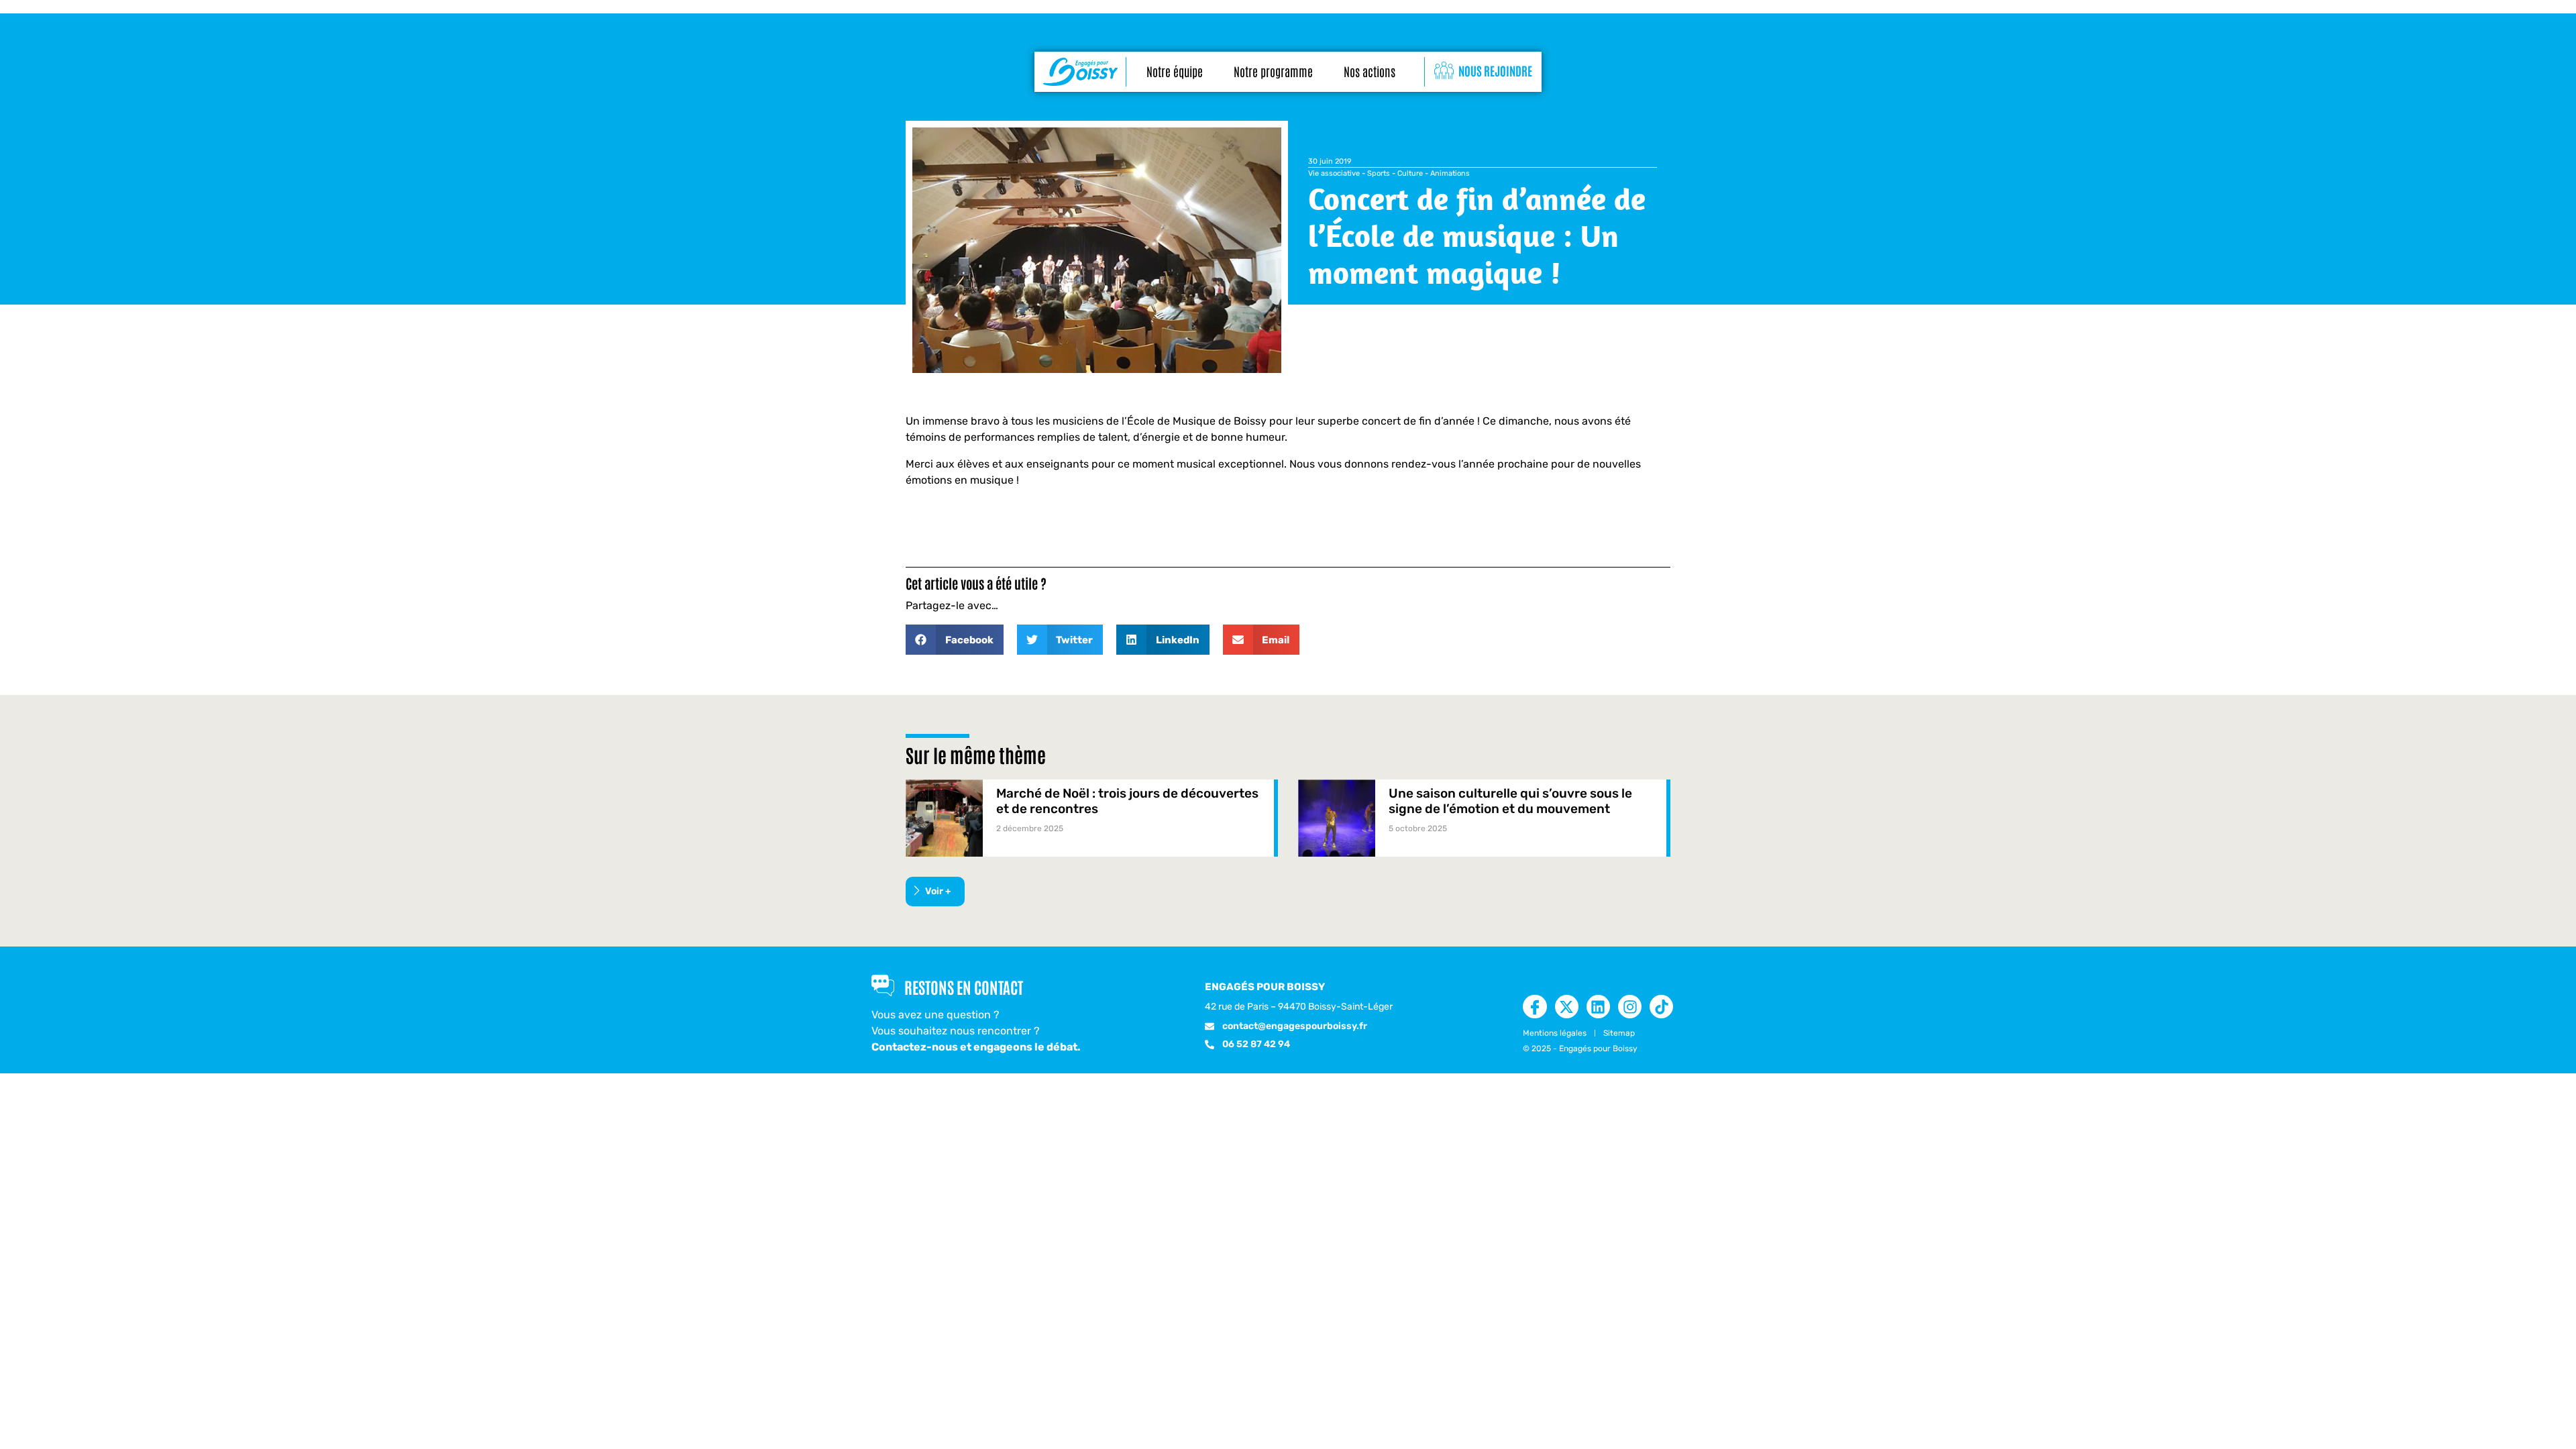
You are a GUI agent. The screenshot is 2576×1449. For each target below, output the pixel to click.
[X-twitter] (1567, 1007)
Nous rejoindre (1495, 70)
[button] (955, 640)
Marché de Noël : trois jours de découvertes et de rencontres (1127, 801)
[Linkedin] (1598, 1007)
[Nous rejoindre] (1444, 71)
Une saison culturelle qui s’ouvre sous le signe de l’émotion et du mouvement (1510, 801)
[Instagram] (1630, 1007)
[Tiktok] (1661, 1007)
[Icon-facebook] (1535, 1007)
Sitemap (1619, 1033)
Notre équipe (1175, 71)
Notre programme (1273, 71)
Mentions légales (1555, 1033)
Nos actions (1370, 71)
